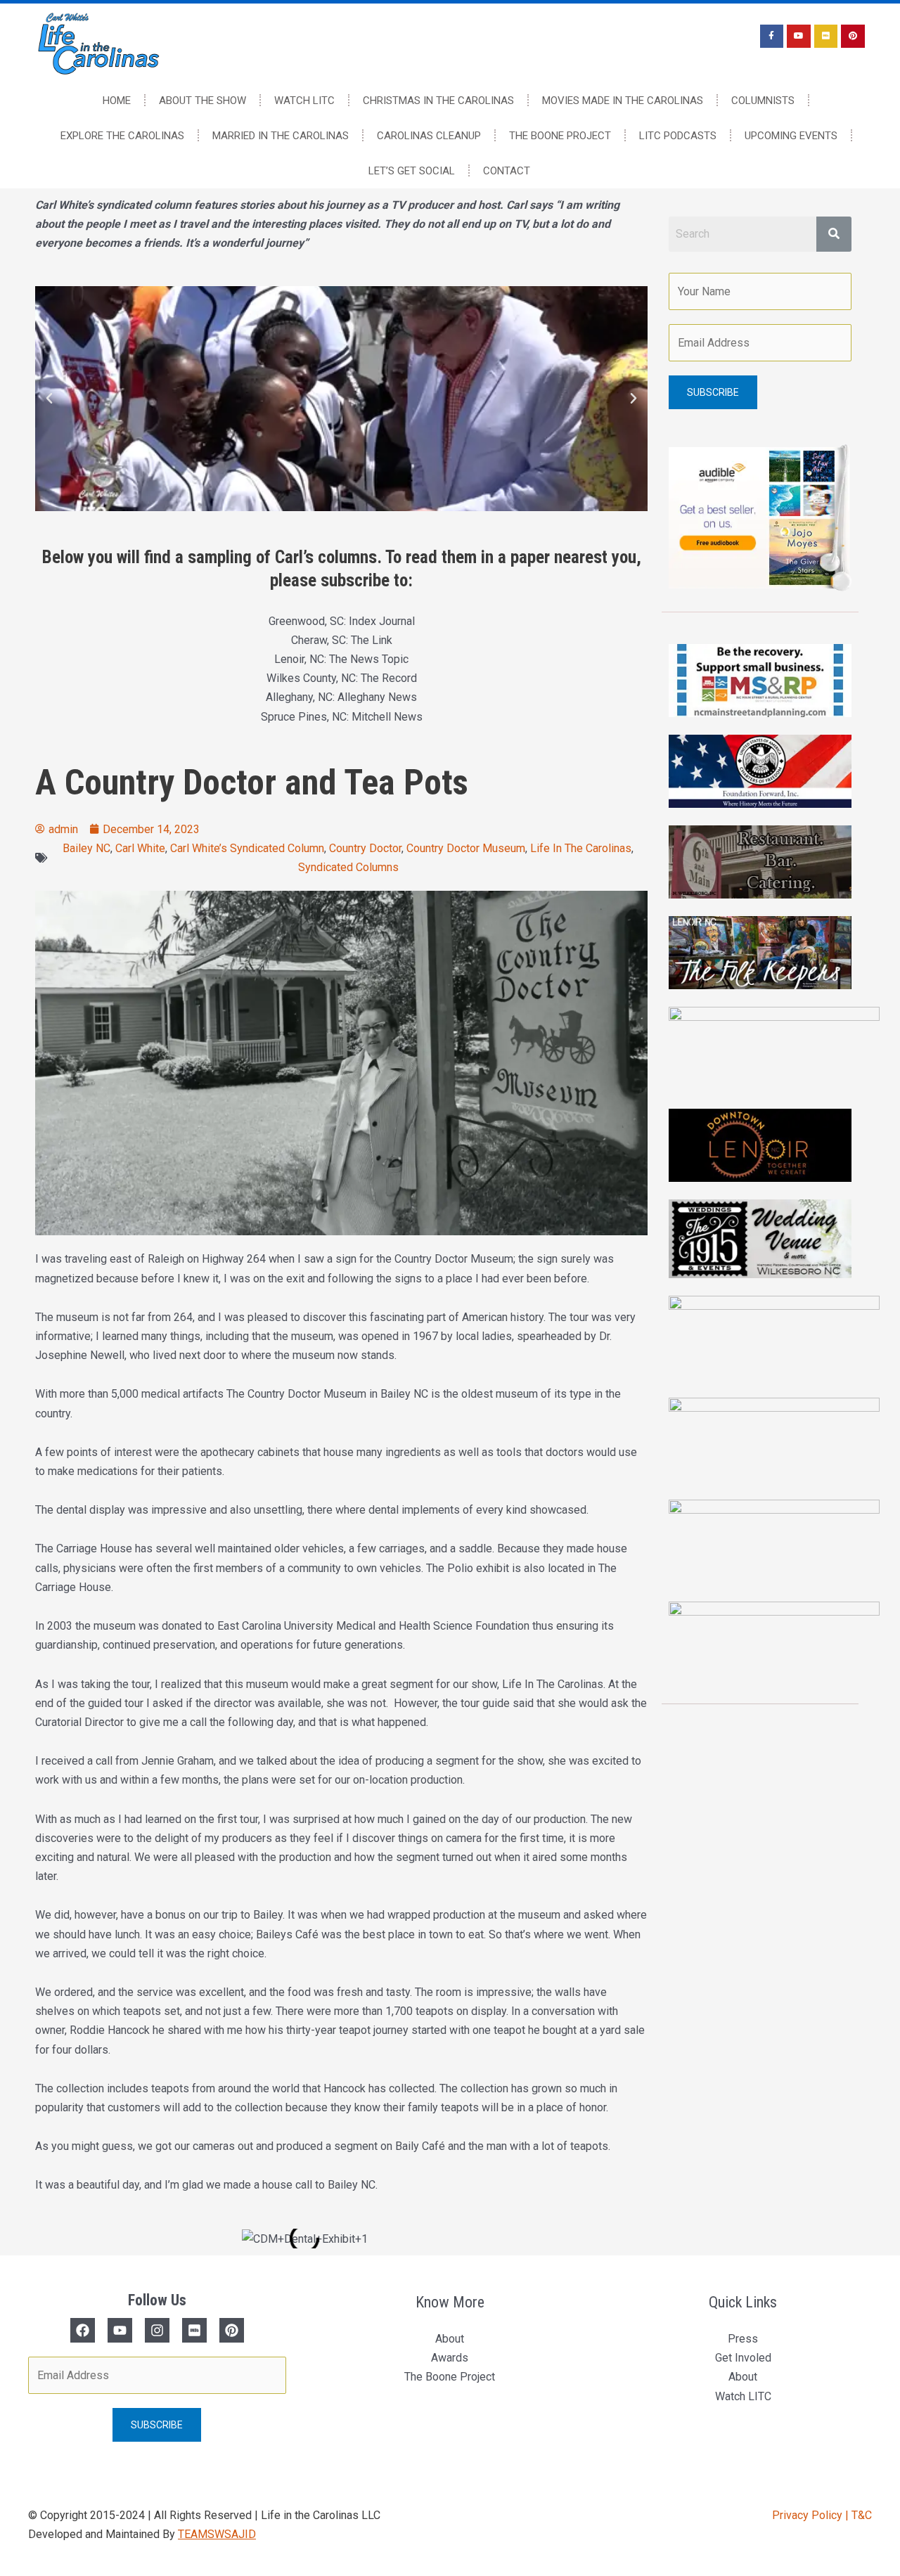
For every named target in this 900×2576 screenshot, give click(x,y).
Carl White (140, 848)
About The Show (202, 101)
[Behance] (232, 2330)
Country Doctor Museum (466, 848)
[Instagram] (157, 2330)
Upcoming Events (791, 136)
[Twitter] (120, 2330)
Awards (450, 2358)
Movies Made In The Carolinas (623, 101)
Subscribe (713, 392)
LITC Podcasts (678, 136)
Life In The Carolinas (581, 848)
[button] (49, 399)
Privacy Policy (809, 2515)
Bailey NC (86, 848)
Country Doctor (365, 848)
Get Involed (743, 2358)
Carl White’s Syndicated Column (247, 848)
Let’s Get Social (412, 171)
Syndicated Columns (348, 867)
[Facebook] (83, 2330)
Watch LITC (304, 101)
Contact (507, 171)
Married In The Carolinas (281, 136)
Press (743, 2339)
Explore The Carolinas (122, 136)
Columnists (763, 101)
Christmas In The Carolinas (438, 101)
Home (117, 101)
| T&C (859, 2515)
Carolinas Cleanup (429, 136)
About (450, 2339)
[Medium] (194, 2330)
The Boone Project (560, 136)
